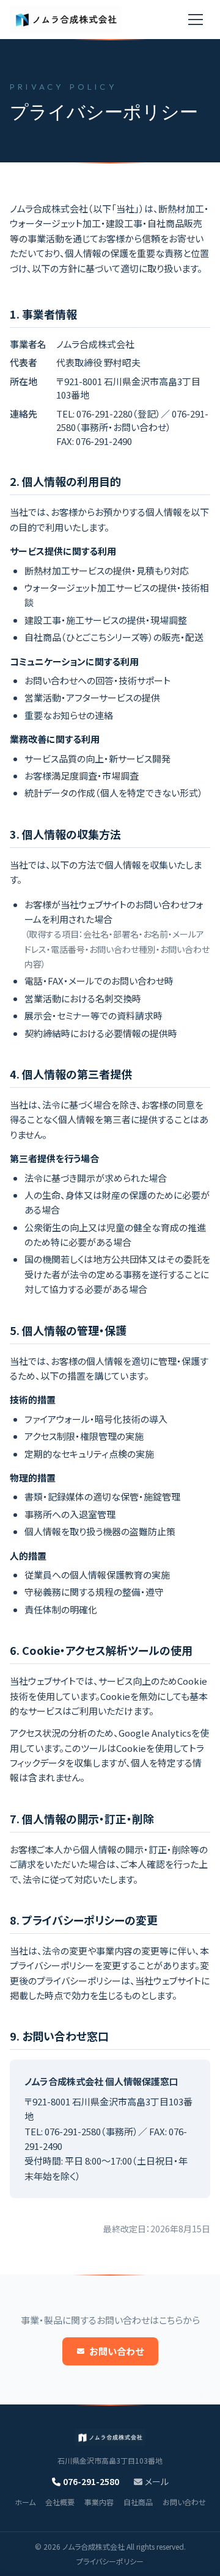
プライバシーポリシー (110, 2561)
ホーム (25, 2502)
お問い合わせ (116, 2351)
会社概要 (60, 2502)
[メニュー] (196, 20)
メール (157, 2481)
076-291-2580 (91, 2481)
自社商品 (138, 2502)
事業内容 (99, 2502)
